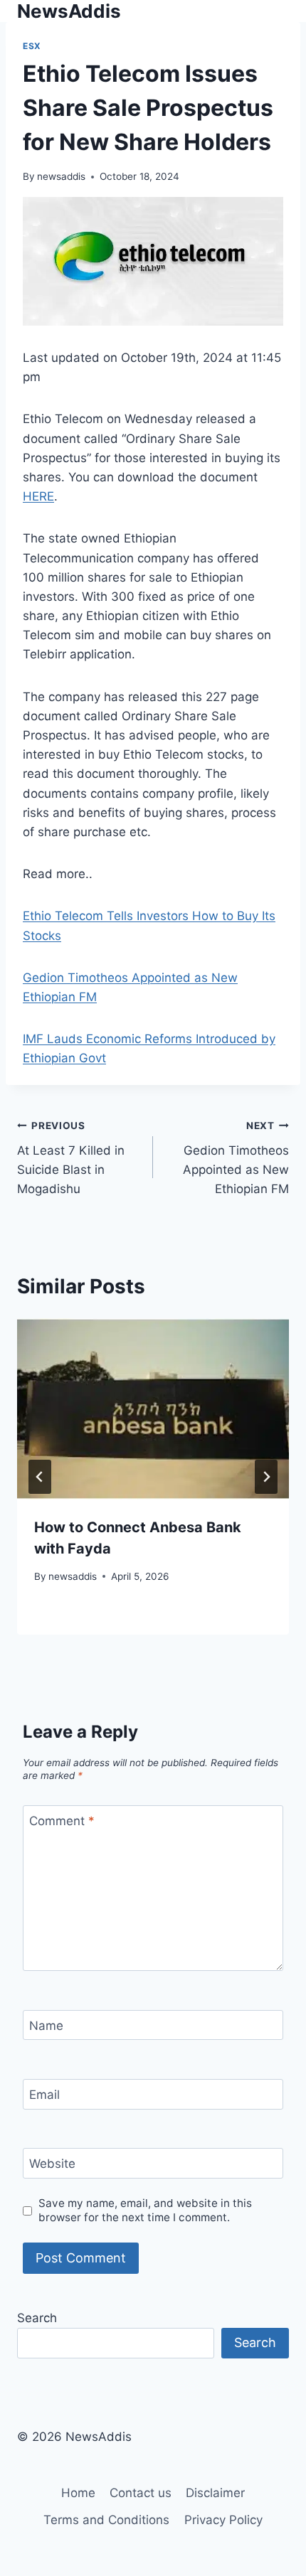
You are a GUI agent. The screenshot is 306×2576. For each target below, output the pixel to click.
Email (44, 2095)
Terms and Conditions (106, 2520)
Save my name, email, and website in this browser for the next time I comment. (145, 2210)
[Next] (266, 1477)
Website (52, 2164)
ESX (32, 46)
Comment (62, 1821)
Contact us (141, 2493)
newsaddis (61, 176)
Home (78, 2493)
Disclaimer (215, 2493)
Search (37, 2318)
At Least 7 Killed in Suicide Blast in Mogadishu (71, 1158)
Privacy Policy (223, 2520)
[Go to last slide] (40, 1477)
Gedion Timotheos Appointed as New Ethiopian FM (236, 1158)
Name (46, 2026)
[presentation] (153, 1409)
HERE (38, 496)
